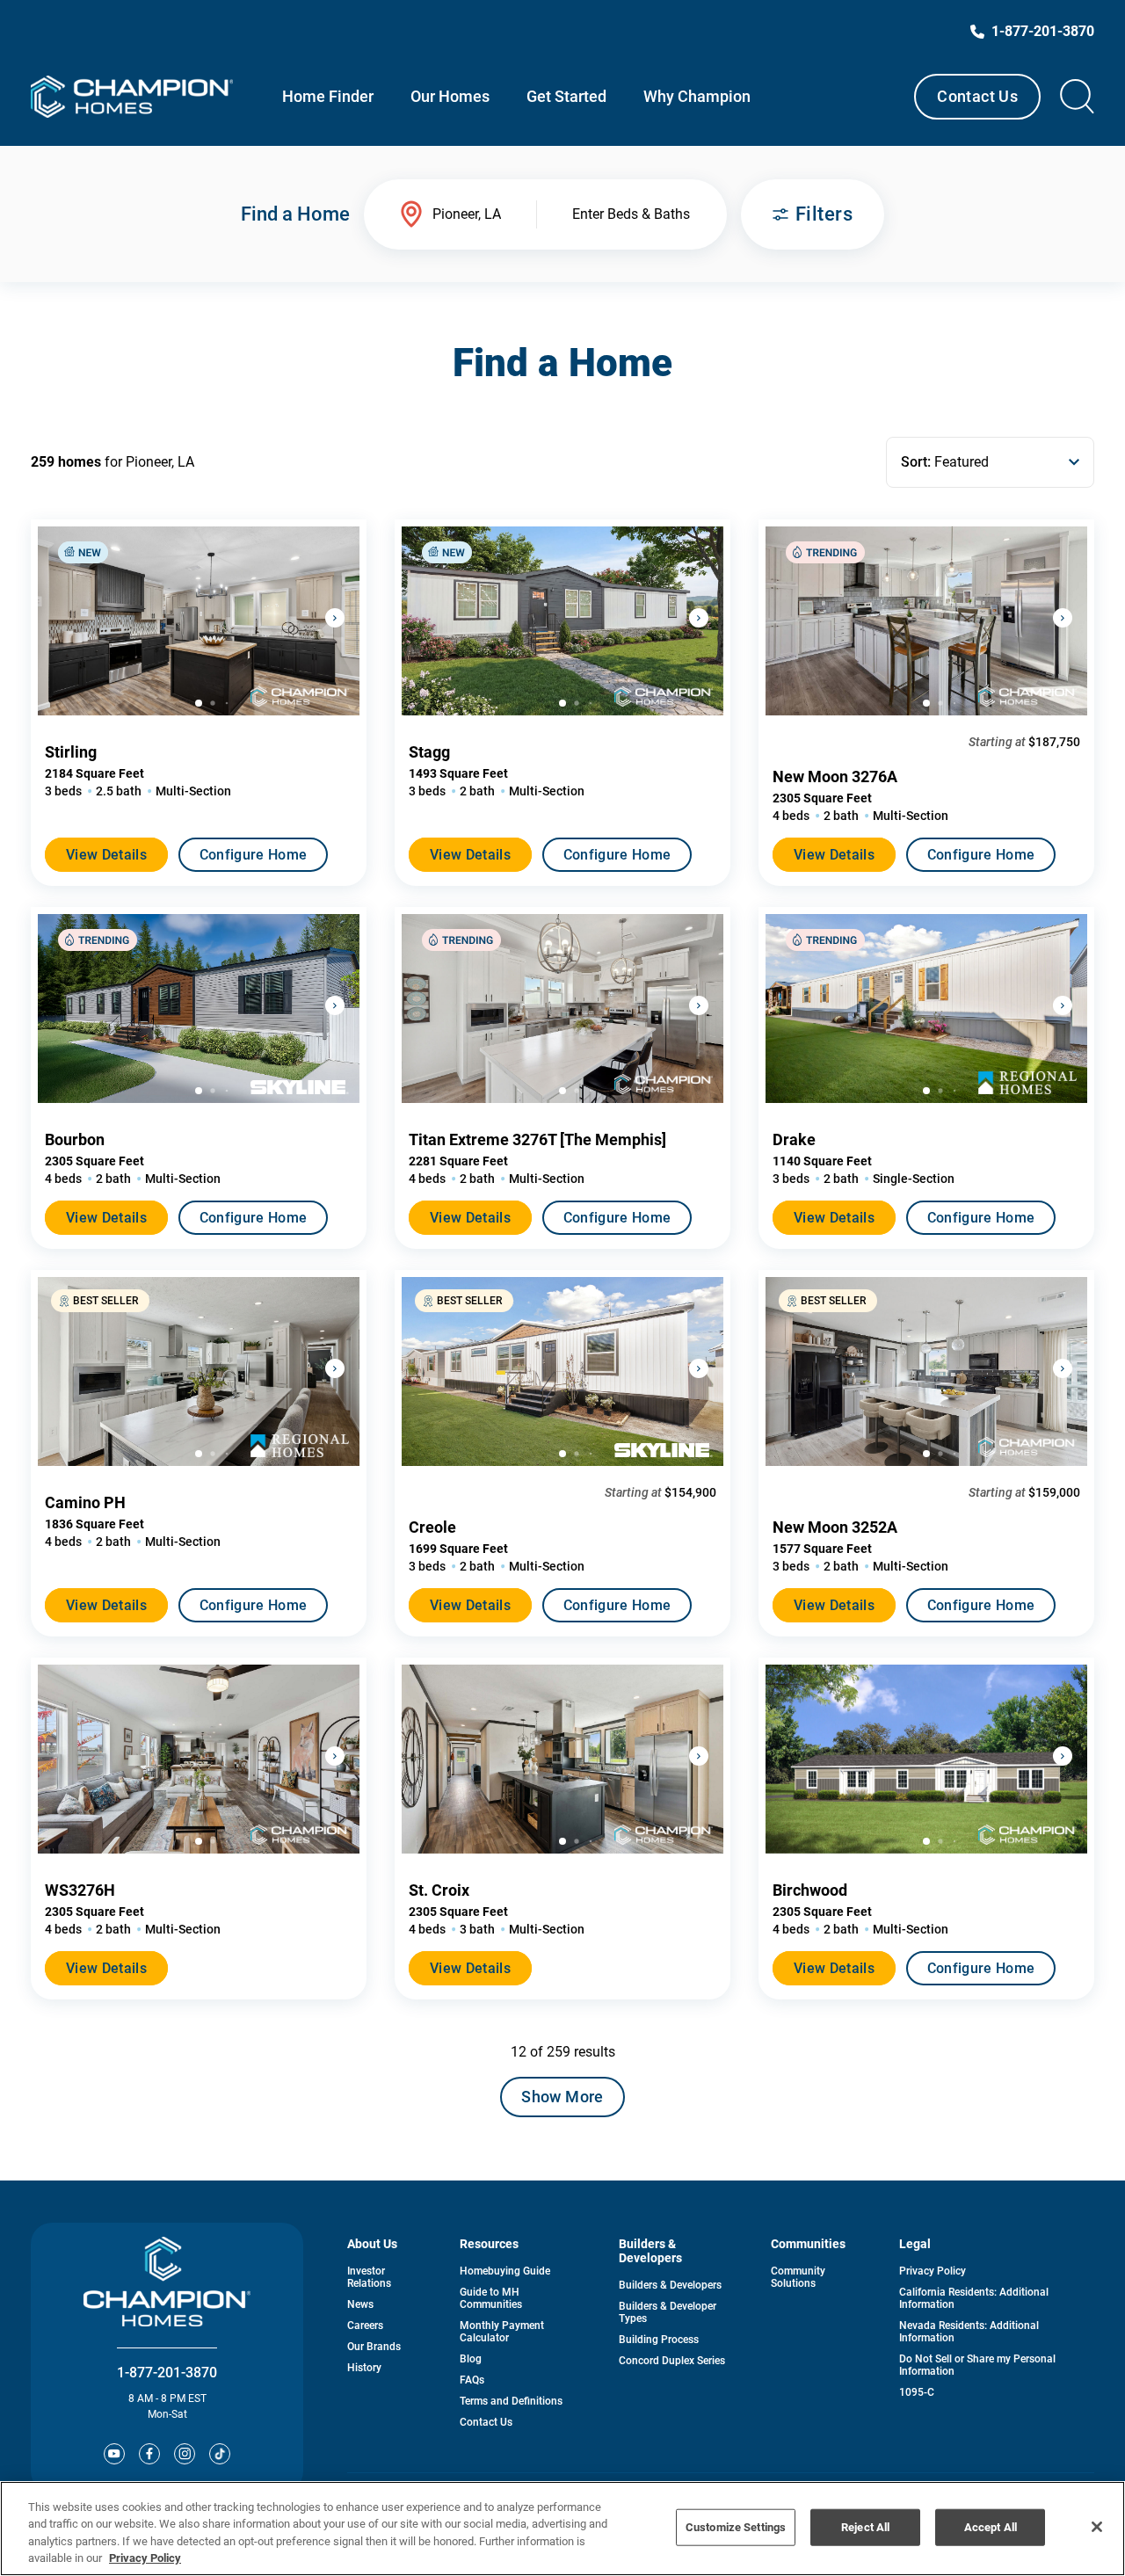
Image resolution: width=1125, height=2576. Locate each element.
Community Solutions (798, 2277)
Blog (471, 2359)
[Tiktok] (220, 2454)
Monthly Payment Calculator (502, 2332)
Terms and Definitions (511, 2401)
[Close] (1097, 2527)
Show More (562, 2097)
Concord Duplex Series (672, 2361)
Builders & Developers (670, 2285)
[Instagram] (185, 2454)
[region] (562, 2529)
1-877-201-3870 (167, 2373)
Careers (365, 2326)
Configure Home (253, 855)
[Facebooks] (149, 2454)
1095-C (917, 2392)
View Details (106, 855)
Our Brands (374, 2347)
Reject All (865, 2527)
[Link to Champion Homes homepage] (132, 97)
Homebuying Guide (505, 2271)
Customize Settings (736, 2527)
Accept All (991, 2527)
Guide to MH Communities (491, 2298)
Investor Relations (369, 2277)
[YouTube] (114, 2454)
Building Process (659, 2340)
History (364, 2368)
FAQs (472, 2380)
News (360, 2304)
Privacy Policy (933, 2271)
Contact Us (977, 96)
